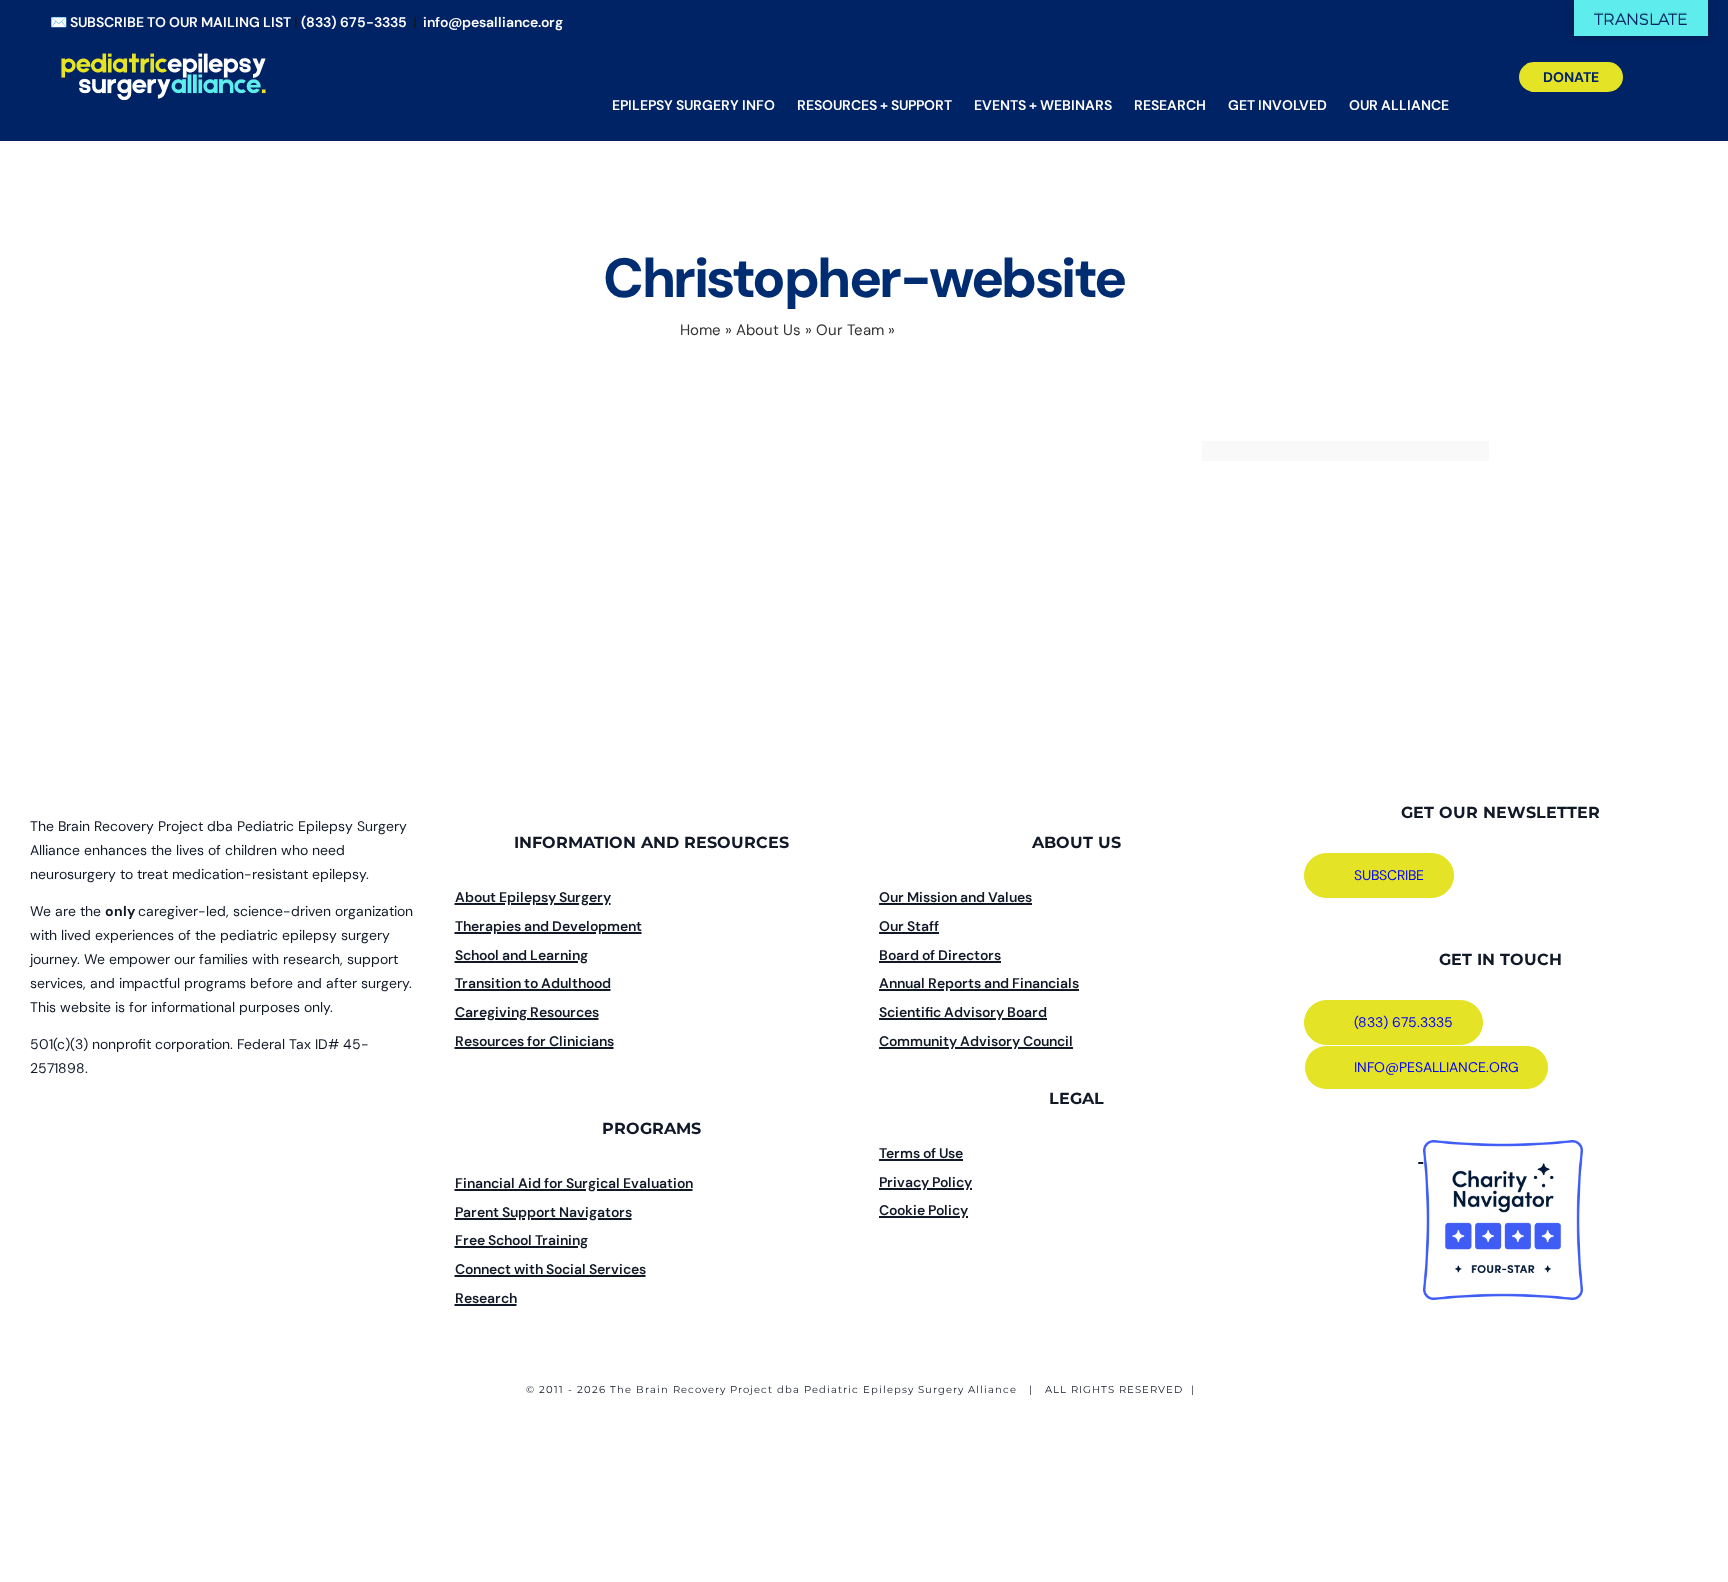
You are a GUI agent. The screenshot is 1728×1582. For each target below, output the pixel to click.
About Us (768, 330)
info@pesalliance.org (493, 22)
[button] (1650, 90)
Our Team (850, 330)
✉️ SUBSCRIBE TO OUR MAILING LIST (170, 22)
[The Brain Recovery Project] (1420, 1155)
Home (700, 330)
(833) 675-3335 (354, 22)
